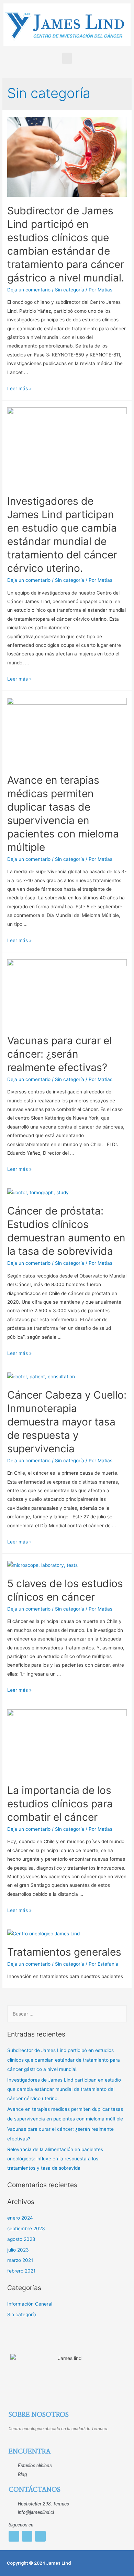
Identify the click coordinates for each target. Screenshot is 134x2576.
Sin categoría (70, 290)
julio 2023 (18, 2250)
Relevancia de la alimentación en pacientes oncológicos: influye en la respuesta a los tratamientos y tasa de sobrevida (55, 2159)
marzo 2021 (20, 2260)
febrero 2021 (21, 2271)
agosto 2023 (21, 2239)
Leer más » (19, 388)
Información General (30, 2304)
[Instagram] (14, 2536)
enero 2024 (20, 2218)
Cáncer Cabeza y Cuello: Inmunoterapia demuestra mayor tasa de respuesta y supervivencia (67, 1422)
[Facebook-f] (27, 2536)
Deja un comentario (29, 290)
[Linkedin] (40, 2536)
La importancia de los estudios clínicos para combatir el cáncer (60, 1804)
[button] (67, 58)
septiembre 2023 (26, 2228)
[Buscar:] (67, 2014)
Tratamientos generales (64, 1952)
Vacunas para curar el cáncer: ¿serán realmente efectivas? (59, 1054)
